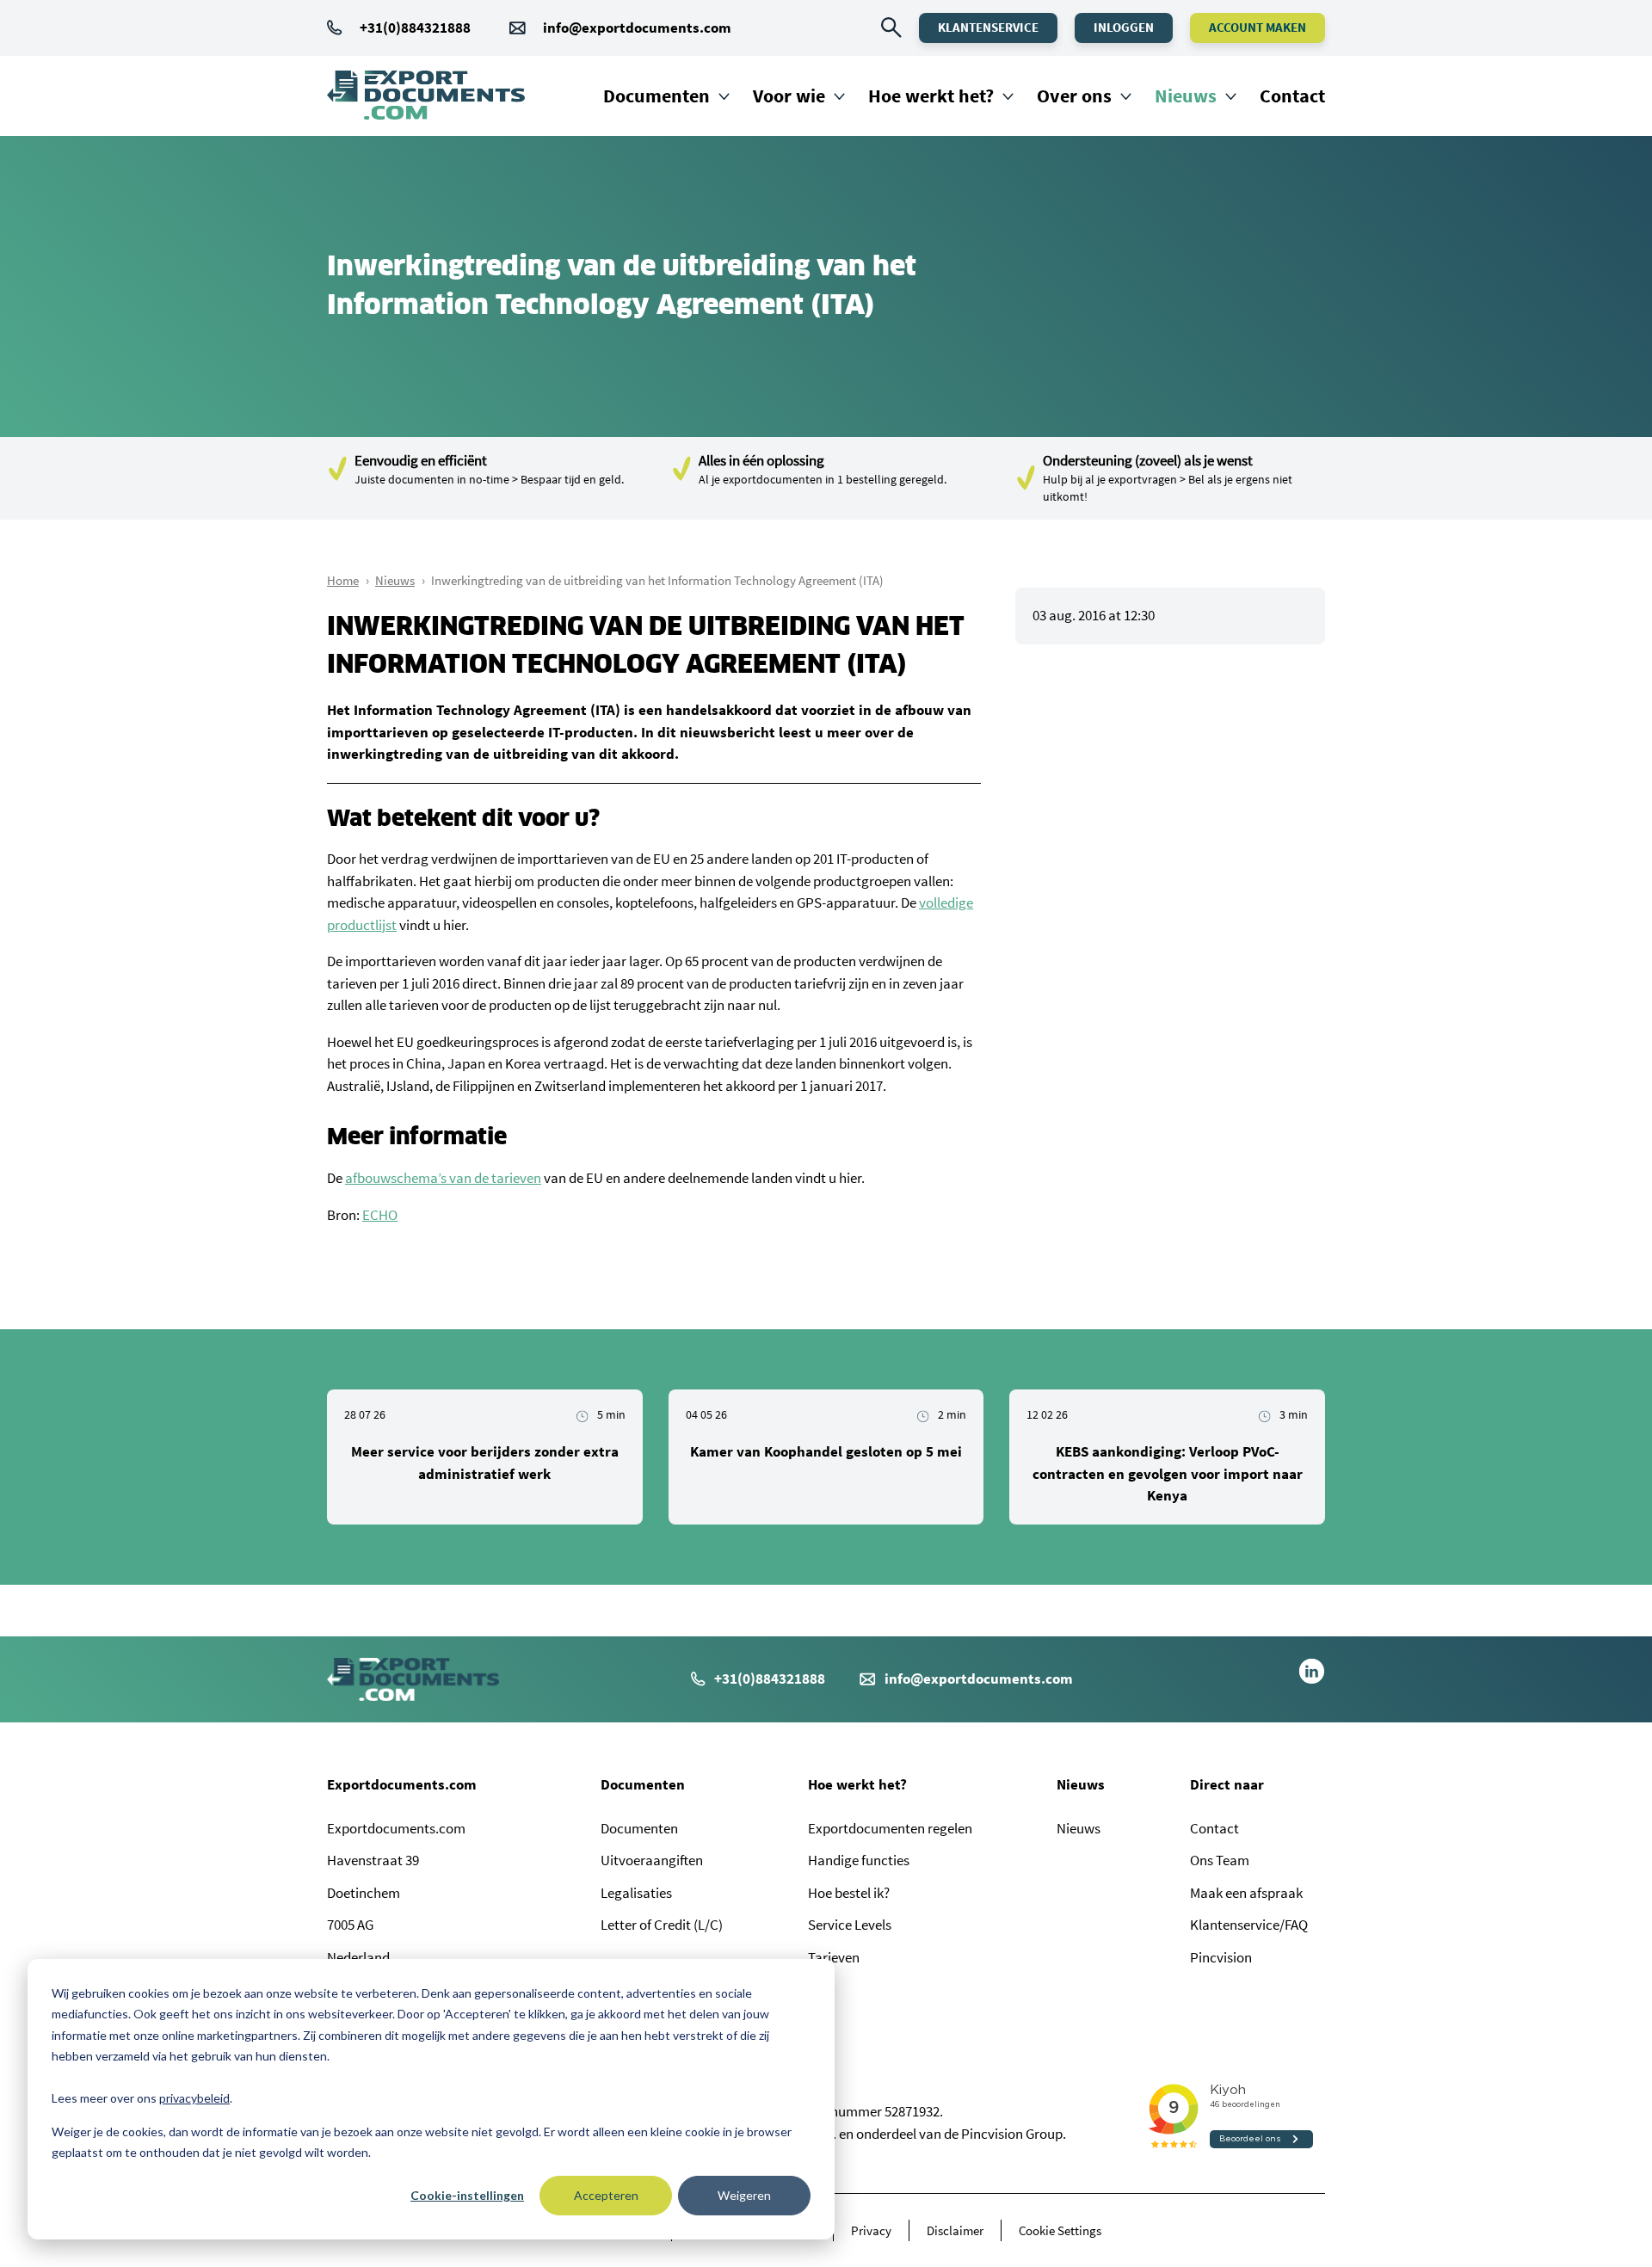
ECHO (380, 1215)
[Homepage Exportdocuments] (426, 95)
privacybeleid (194, 2098)
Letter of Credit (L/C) (662, 1925)
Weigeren (744, 2195)
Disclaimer (955, 2230)
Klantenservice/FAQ (1249, 1925)
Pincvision (1221, 1957)
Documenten (656, 95)
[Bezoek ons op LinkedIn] (1312, 1679)
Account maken (1257, 27)
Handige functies (859, 1860)
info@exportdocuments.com (637, 28)
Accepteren (606, 2195)
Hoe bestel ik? (849, 1893)
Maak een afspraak (1246, 1893)
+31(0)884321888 (415, 28)
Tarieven (834, 1957)
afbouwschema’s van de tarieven (443, 1178)
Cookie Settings (1060, 2230)
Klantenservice (988, 27)
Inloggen (1124, 27)
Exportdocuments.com (402, 1784)
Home (343, 580)
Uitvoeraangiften (652, 1860)
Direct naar (1227, 1784)
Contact (1292, 95)
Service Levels (850, 1925)
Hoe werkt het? (931, 95)
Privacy (871, 2230)
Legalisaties (636, 1893)
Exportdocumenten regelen (890, 1828)
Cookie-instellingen (467, 2195)
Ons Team (1220, 1860)
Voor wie (789, 95)
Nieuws (1186, 95)
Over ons (1074, 95)
